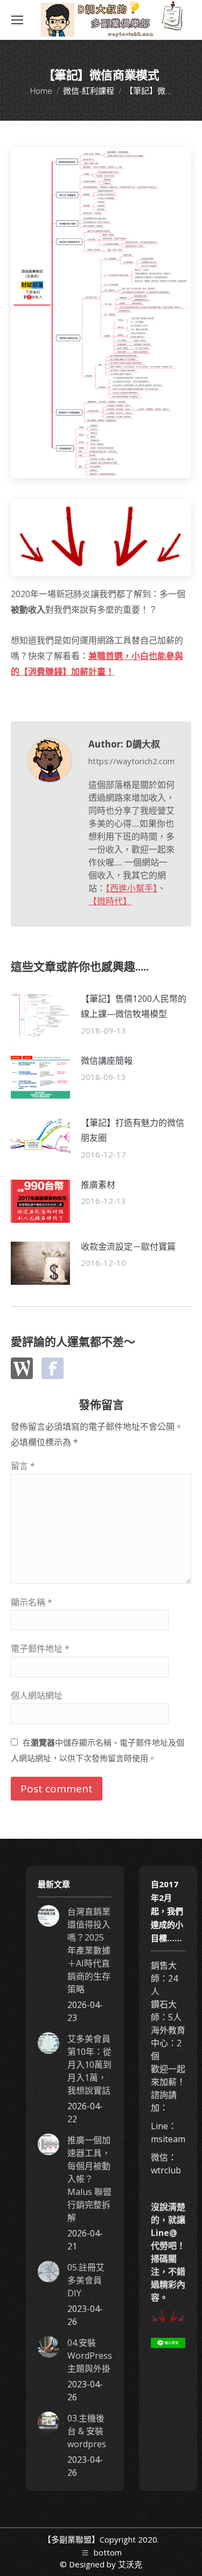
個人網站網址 (37, 1695)
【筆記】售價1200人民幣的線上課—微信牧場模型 (134, 1006)
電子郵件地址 (40, 1649)
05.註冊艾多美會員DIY (86, 2280)
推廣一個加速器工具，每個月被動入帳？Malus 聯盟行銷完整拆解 (89, 2179)
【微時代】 (110, 901)
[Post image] (40, 1015)
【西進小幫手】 (131, 888)
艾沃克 (130, 2564)
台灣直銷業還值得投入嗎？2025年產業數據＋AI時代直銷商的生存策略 (89, 1950)
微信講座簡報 (107, 1061)
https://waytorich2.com (131, 761)
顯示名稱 (32, 1602)
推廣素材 (98, 1185)
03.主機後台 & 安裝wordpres (87, 2431)
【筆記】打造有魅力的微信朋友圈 (133, 1130)
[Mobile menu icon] (17, 20)
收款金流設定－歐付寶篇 (128, 1247)
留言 (23, 1466)
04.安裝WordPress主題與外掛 (90, 2356)
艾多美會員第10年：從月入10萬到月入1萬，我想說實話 (89, 2065)
